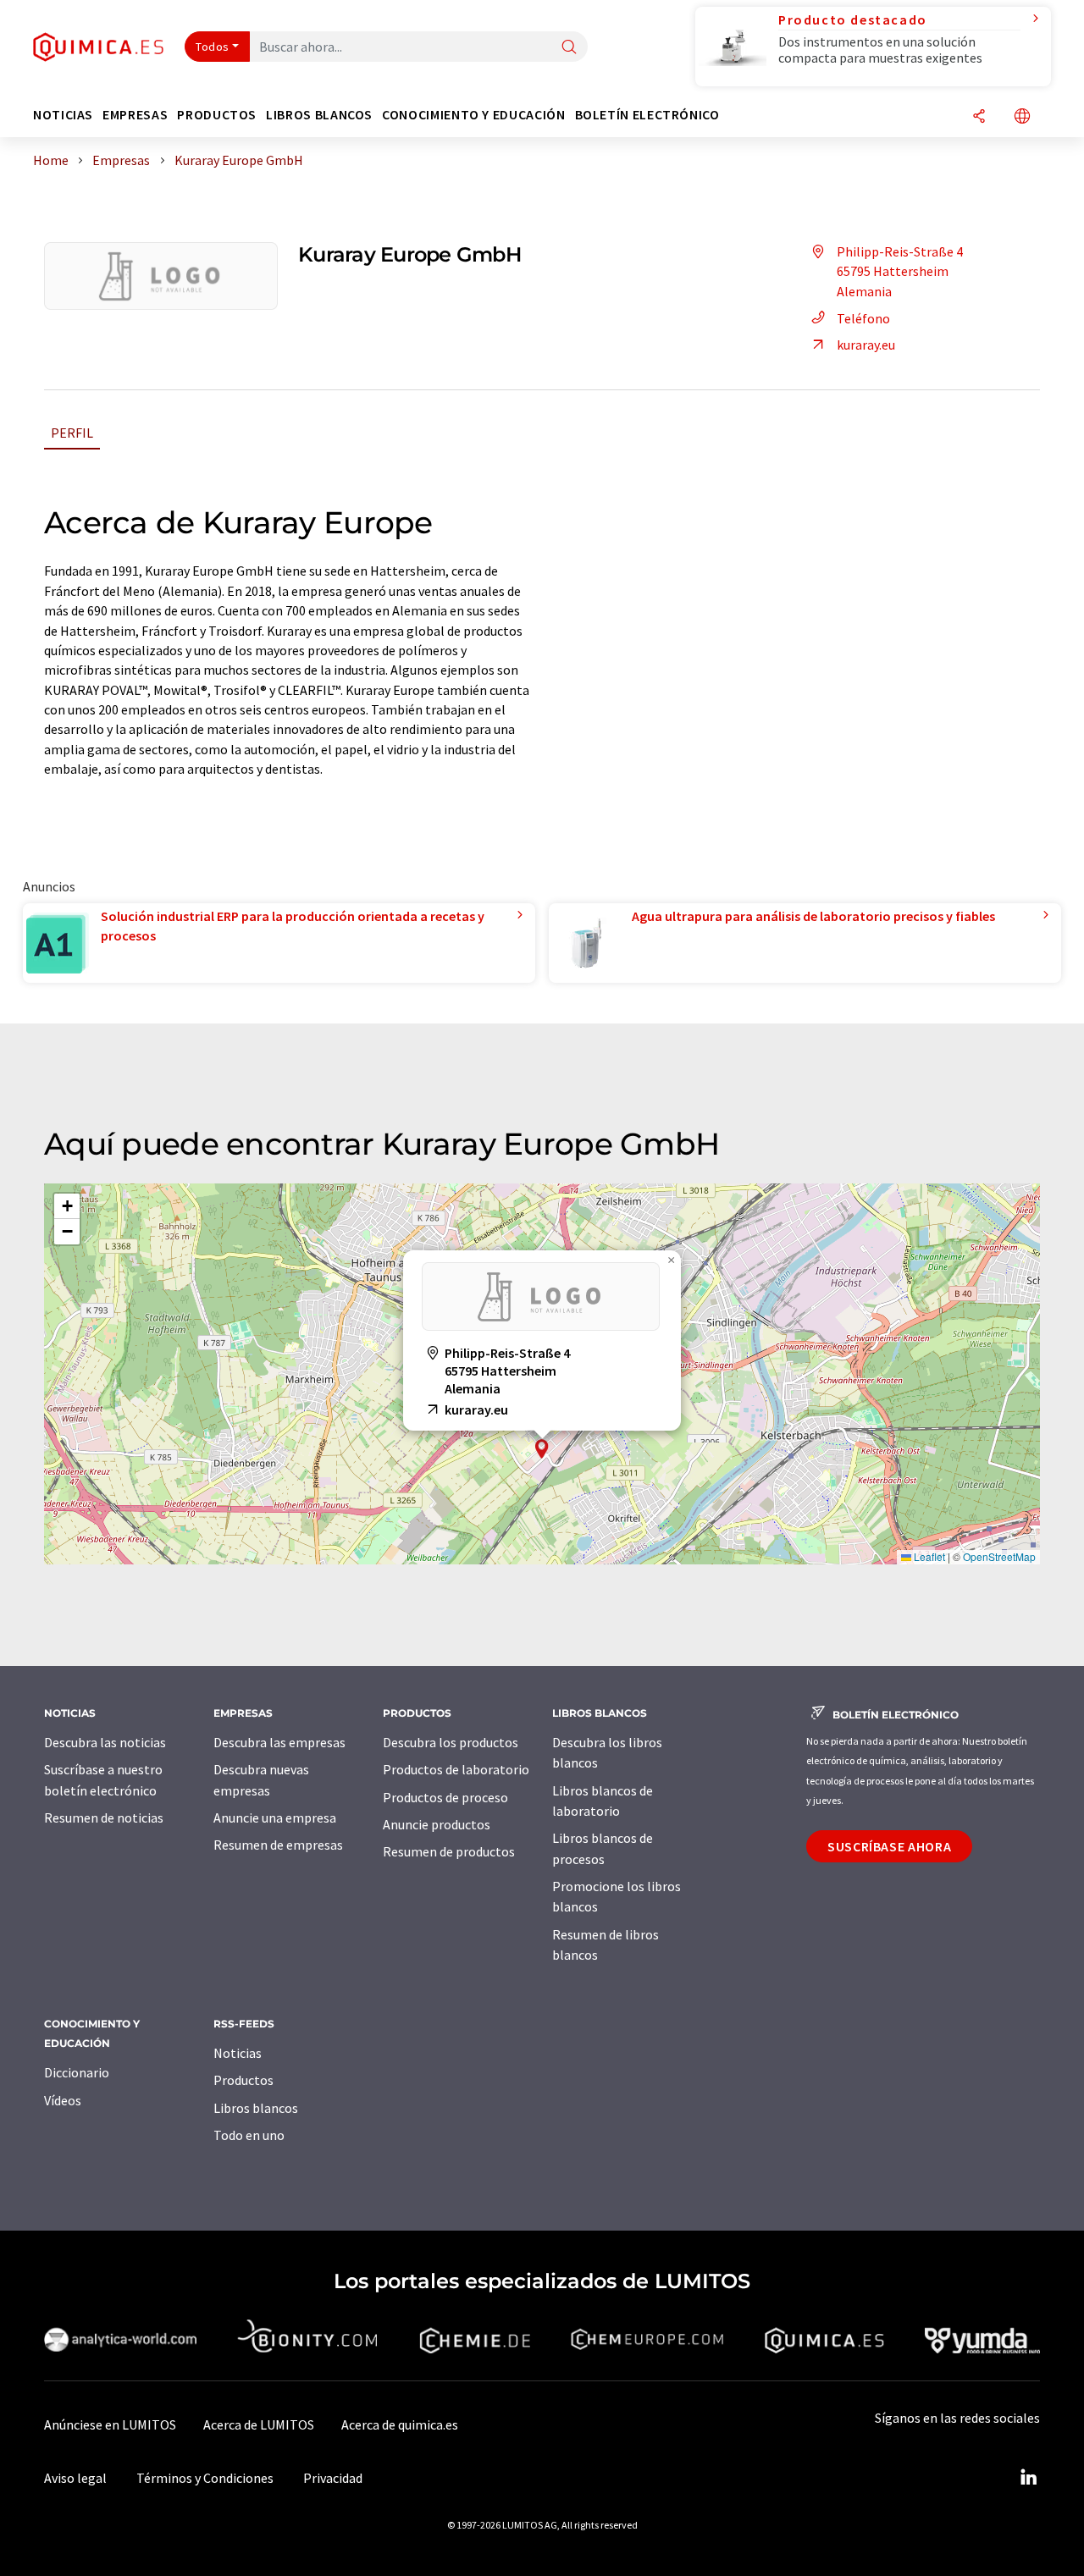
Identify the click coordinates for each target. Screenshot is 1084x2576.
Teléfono (863, 318)
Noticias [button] (63, 115)
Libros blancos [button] (319, 115)
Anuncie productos (437, 1824)
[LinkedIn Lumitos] (1028, 2478)
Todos (213, 47)
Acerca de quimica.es (400, 2424)
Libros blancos (256, 2108)
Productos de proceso (445, 1797)
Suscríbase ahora (889, 1846)
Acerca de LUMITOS (259, 2424)
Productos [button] (217, 115)
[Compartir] (979, 117)
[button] (542, 1449)
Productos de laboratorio (456, 1769)
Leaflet (928, 1556)
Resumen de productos (449, 1851)
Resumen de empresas (278, 1845)
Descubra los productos (451, 1742)
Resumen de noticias (104, 1818)
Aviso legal (75, 2478)
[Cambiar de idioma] (1022, 117)
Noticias (238, 2053)
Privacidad (333, 2478)
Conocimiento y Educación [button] (473, 115)
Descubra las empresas (279, 1742)
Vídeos (63, 2100)
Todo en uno (249, 2135)
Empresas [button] (135, 115)
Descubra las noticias (105, 1742)
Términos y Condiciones (205, 2478)
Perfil (72, 433)
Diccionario (77, 2072)
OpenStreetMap (999, 1556)
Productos (243, 2080)
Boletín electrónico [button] (647, 115)
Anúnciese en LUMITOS (110, 2424)
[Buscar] (569, 48)
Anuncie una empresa (275, 1818)
